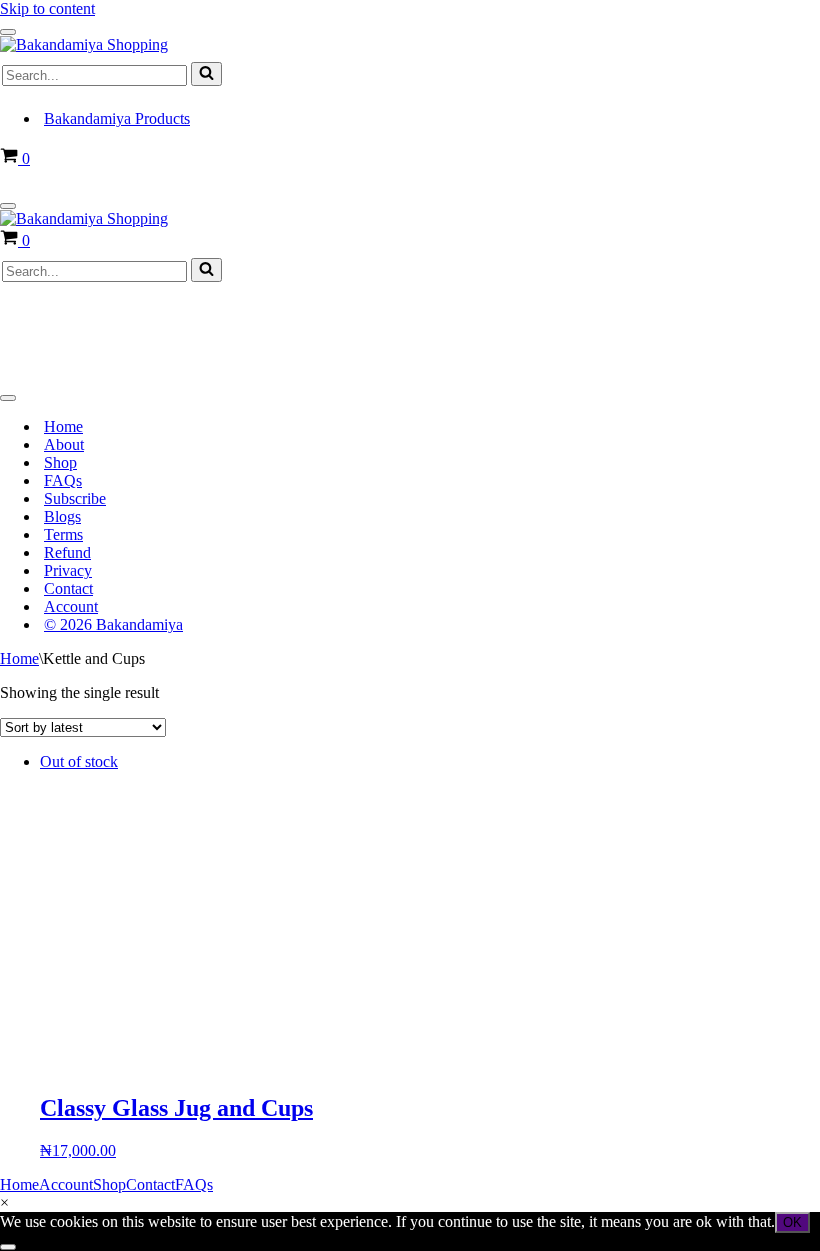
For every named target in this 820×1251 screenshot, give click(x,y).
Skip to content (47, 8)
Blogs (62, 516)
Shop (60, 462)
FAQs (63, 480)
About (64, 444)
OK (792, 1222)
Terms (63, 534)
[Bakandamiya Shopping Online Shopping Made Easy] (84, 44)
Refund (67, 552)
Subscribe (75, 498)
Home (63, 426)
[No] (8, 1247)
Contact (68, 588)
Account (71, 606)
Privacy (68, 570)
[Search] (206, 74)
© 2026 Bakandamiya (113, 624)
